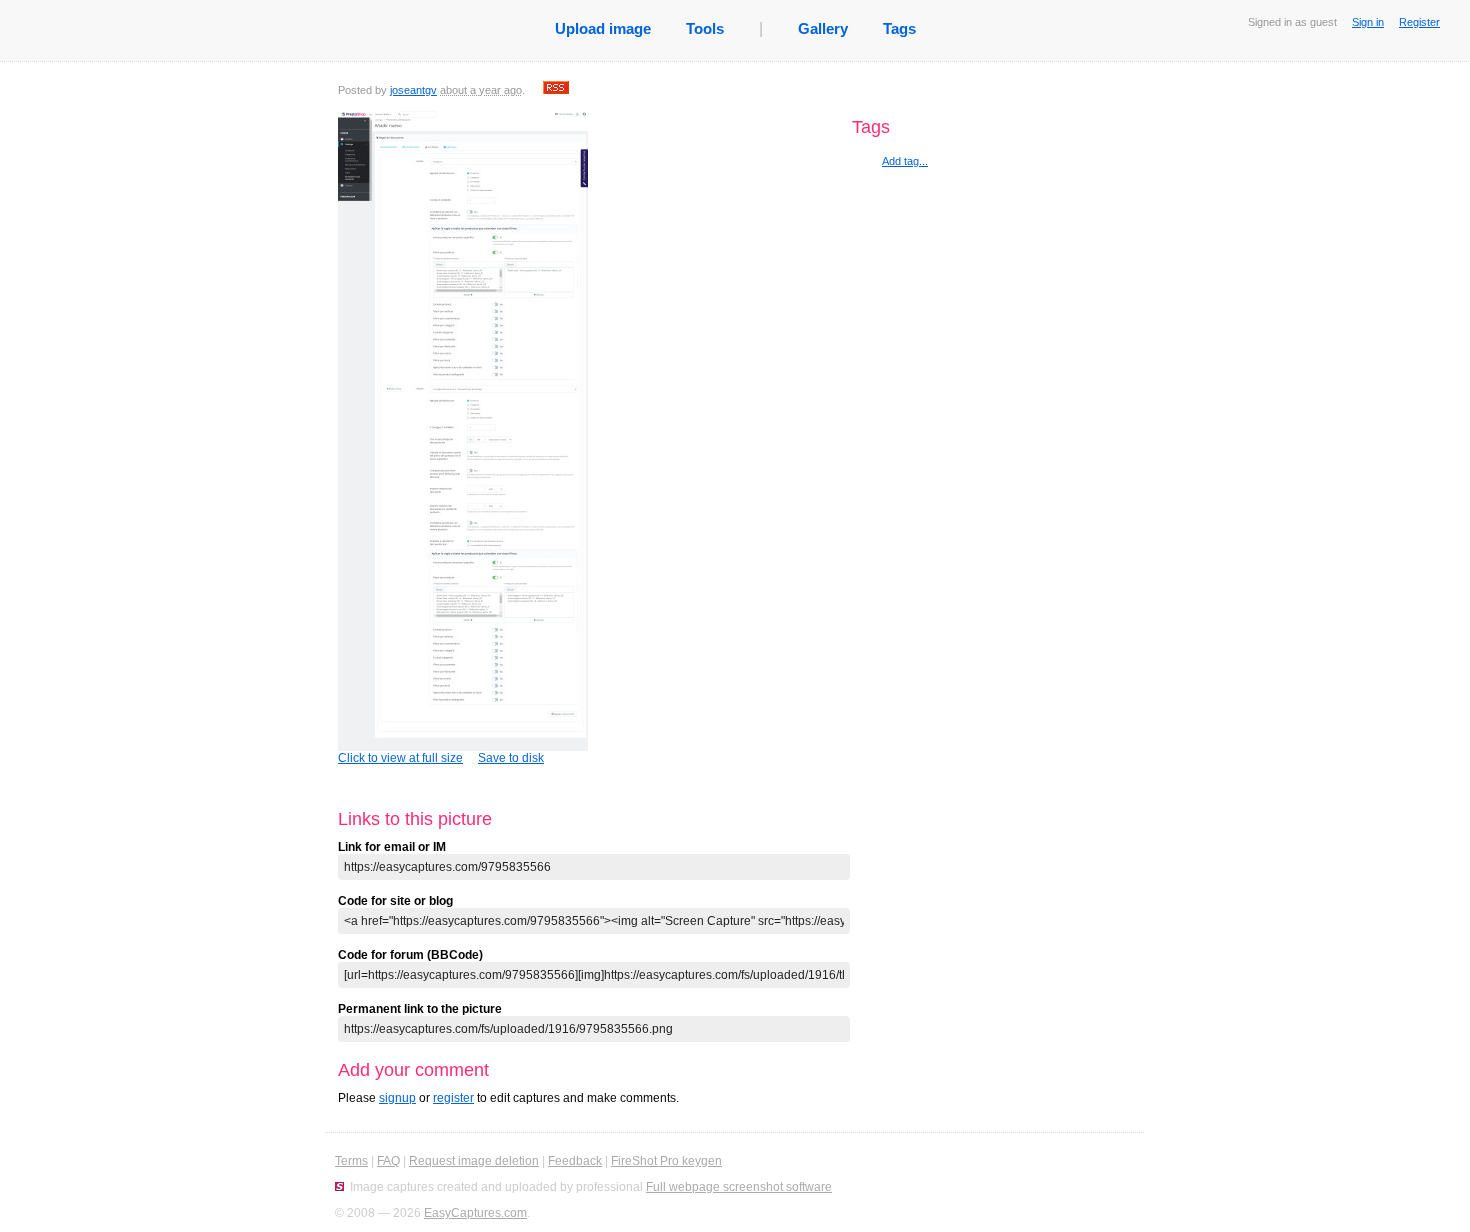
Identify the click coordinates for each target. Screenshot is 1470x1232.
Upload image (603, 28)
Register (1419, 22)
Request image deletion (474, 1161)
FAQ (388, 1161)
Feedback (575, 1161)
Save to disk (511, 758)
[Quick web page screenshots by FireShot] (339, 1187)
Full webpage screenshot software (739, 1187)
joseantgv (413, 90)
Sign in (1368, 22)
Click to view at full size (400, 758)
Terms (351, 1161)
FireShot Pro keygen (666, 1161)
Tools (705, 28)
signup (397, 1098)
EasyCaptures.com (475, 1213)
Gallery (823, 28)
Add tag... (905, 161)
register (453, 1098)
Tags (899, 28)
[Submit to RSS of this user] (556, 90)
